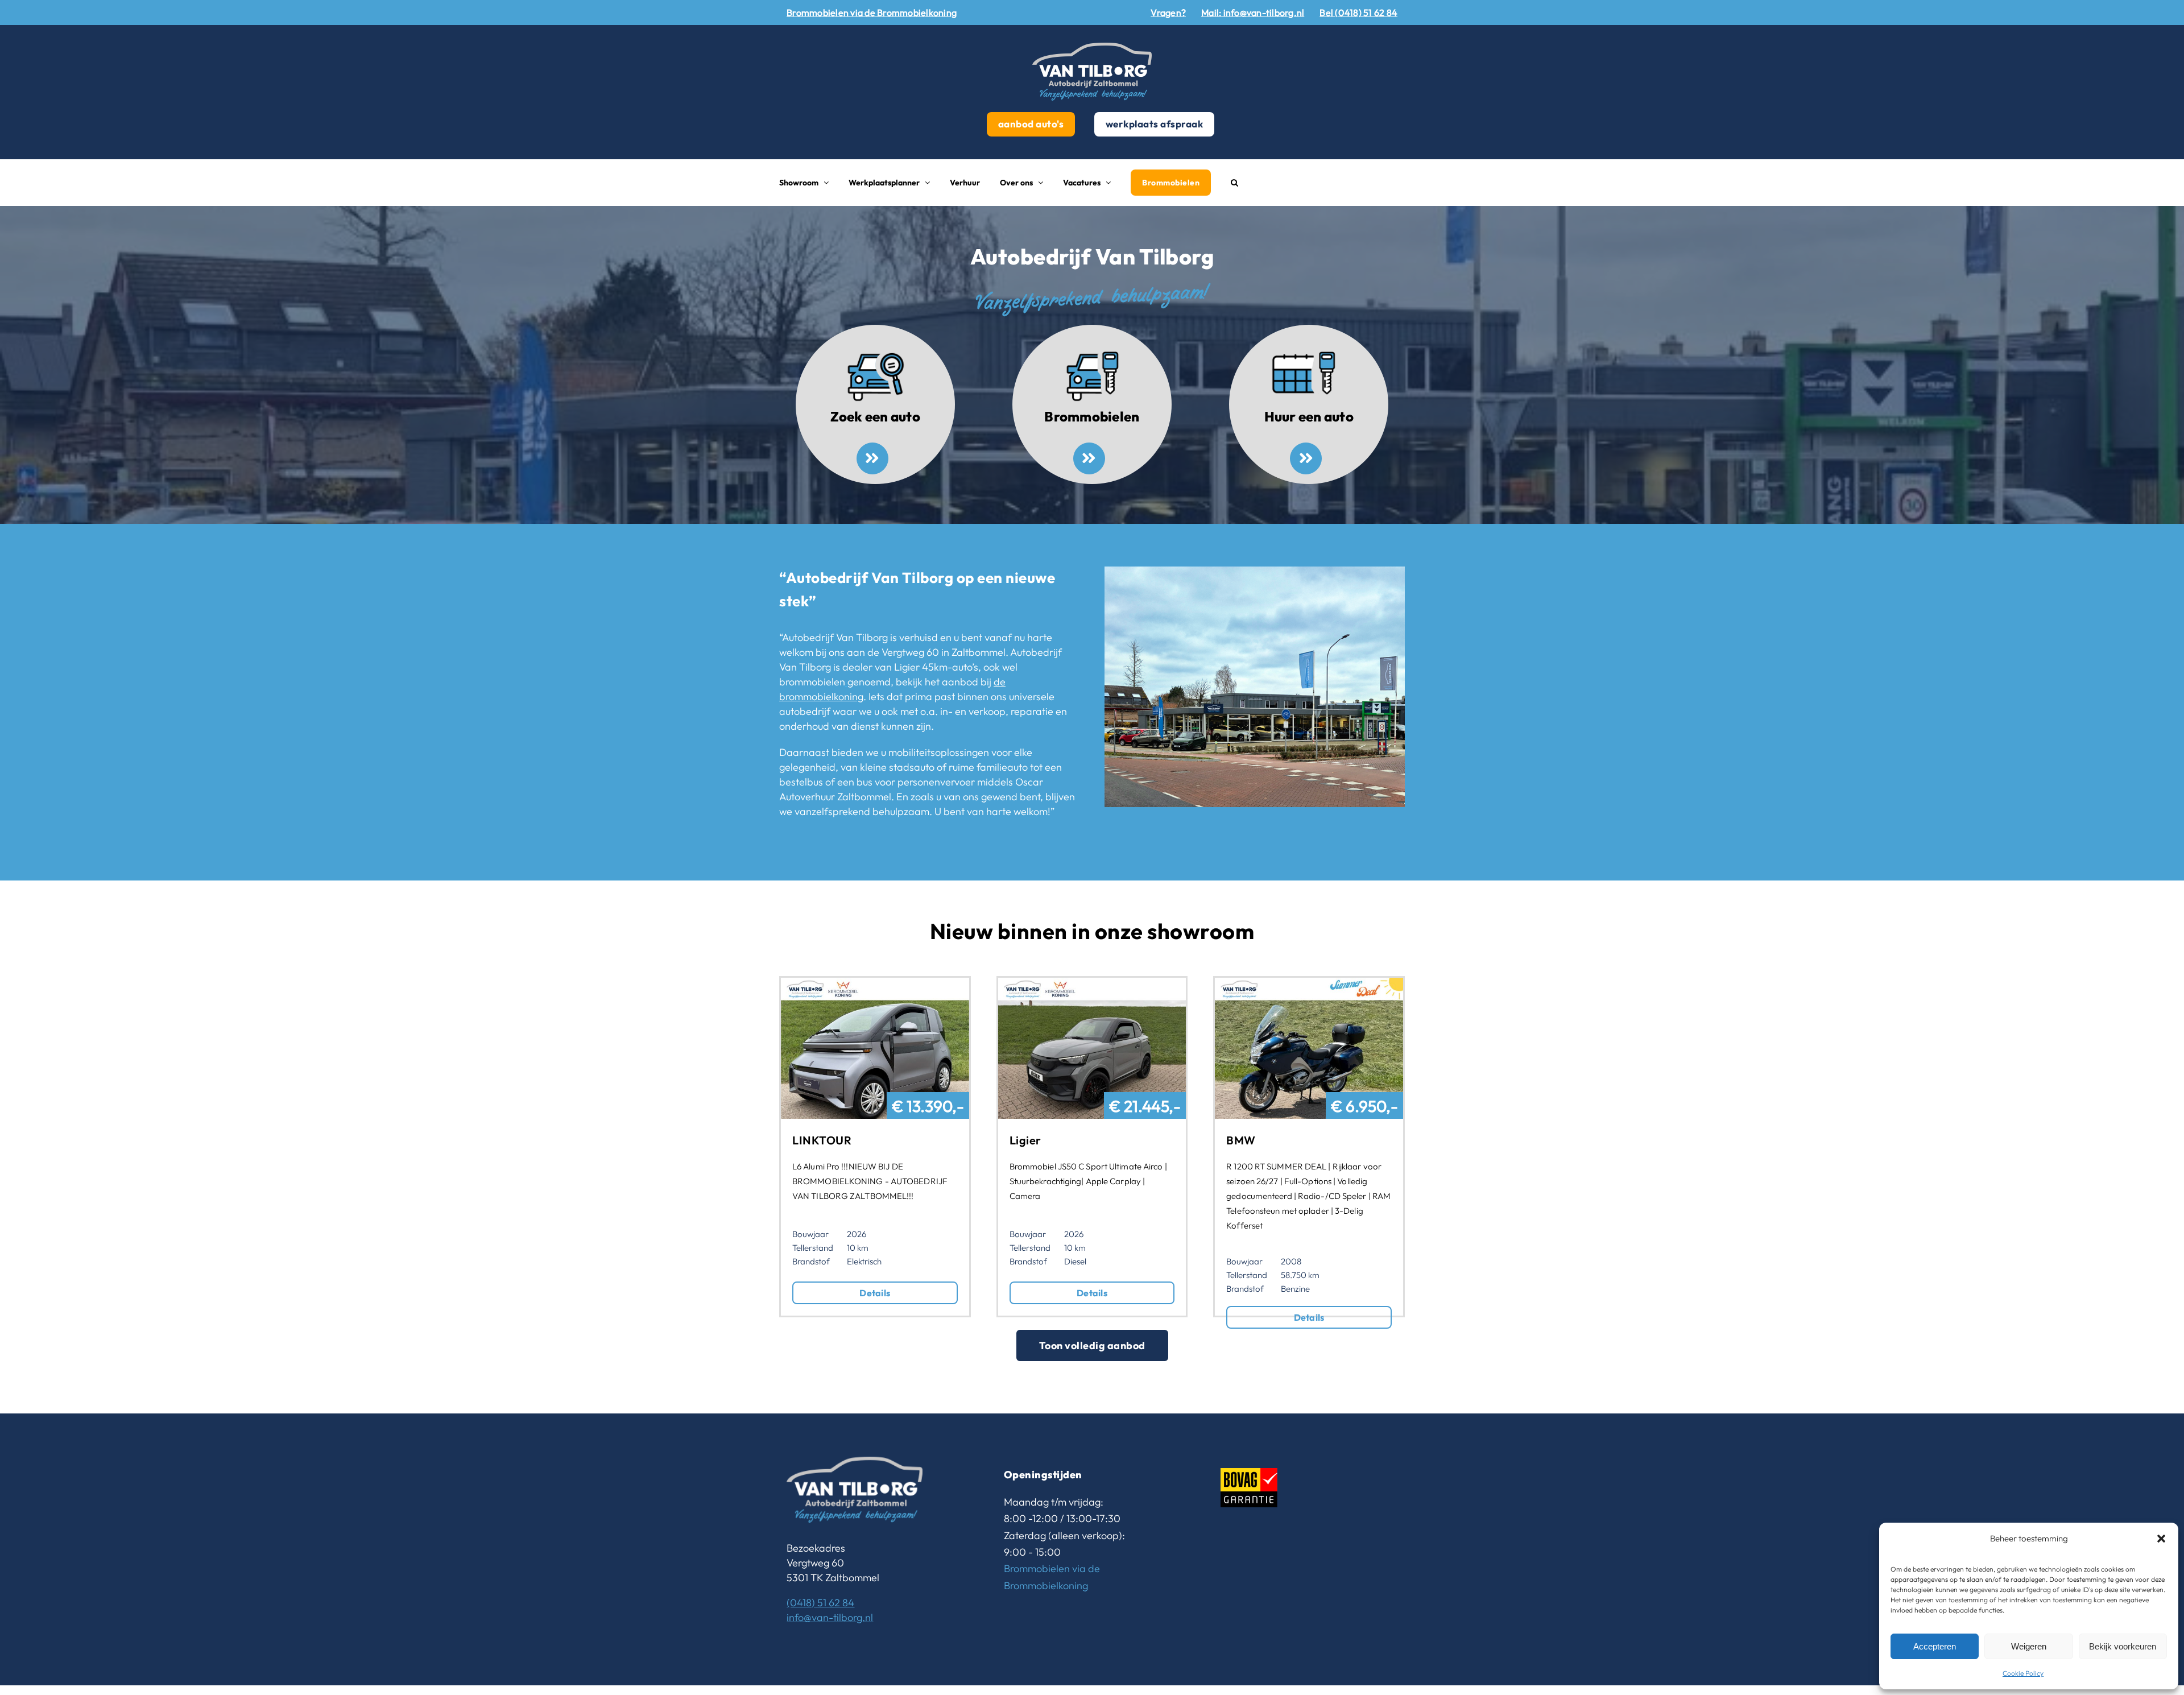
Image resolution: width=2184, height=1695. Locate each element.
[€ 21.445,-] (1092, 985)
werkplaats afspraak (1155, 124)
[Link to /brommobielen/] (1089, 458)
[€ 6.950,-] (1309, 985)
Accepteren (1935, 1646)
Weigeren (2029, 1646)
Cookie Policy (2023, 1673)
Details (875, 1293)
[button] (2161, 1539)
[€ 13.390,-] (875, 985)
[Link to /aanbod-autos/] (872, 458)
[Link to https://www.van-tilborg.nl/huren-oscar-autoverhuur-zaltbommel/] (1306, 458)
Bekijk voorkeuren (2123, 1646)
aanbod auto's (1031, 124)
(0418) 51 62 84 (820, 1603)
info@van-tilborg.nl (830, 1617)
